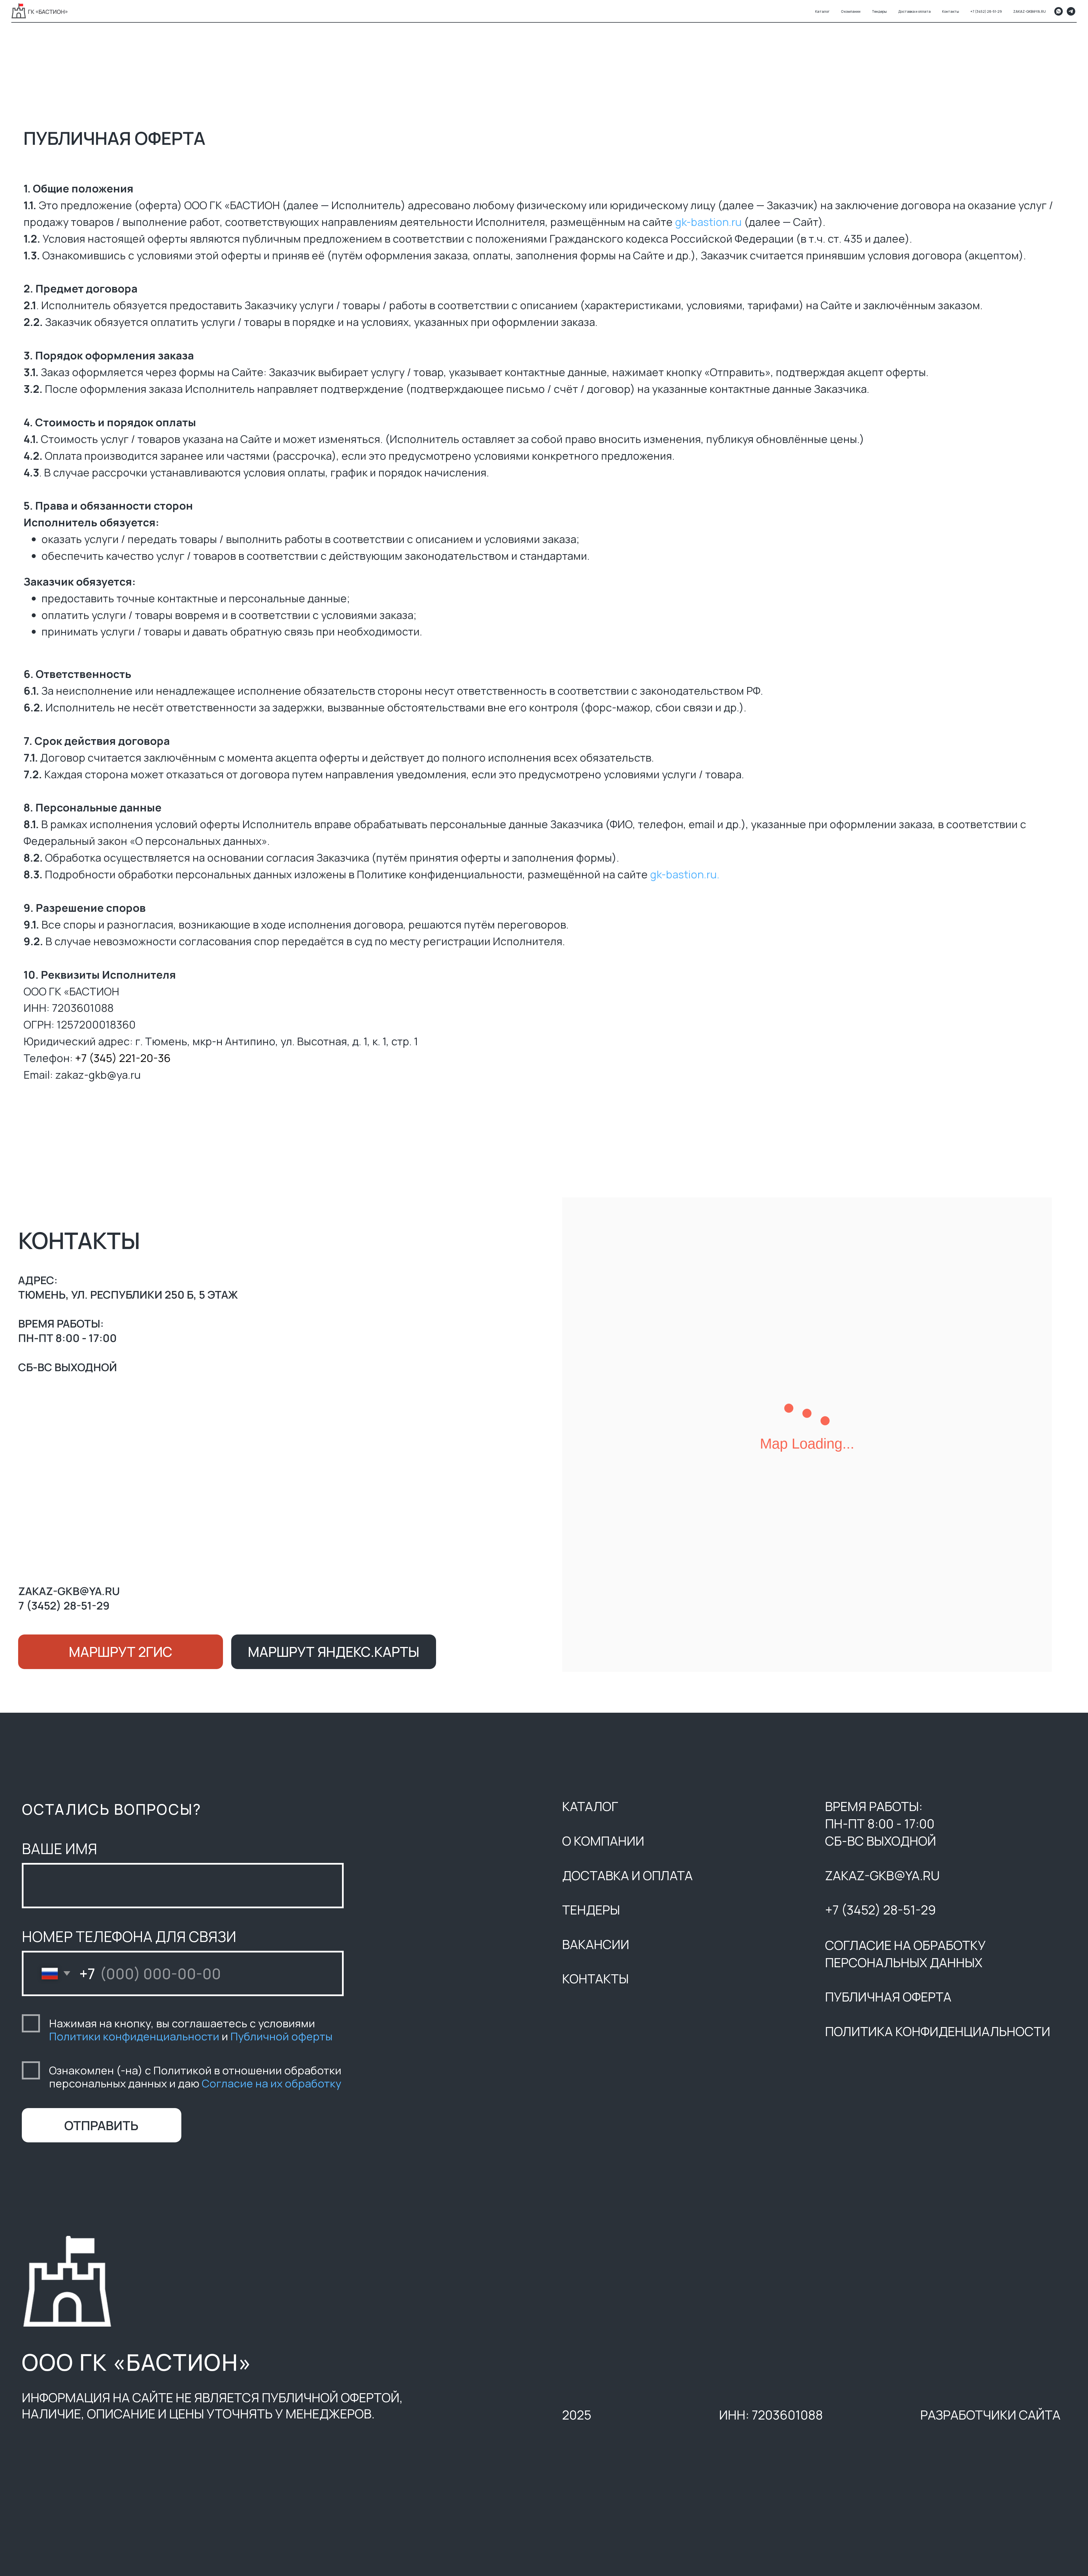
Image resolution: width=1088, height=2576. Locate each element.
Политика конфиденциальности (938, 2031)
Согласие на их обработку (271, 2083)
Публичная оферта (888, 1997)
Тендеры (879, 11)
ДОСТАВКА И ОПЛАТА (627, 1875)
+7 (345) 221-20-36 (123, 1058)
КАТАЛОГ (590, 1806)
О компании (851, 11)
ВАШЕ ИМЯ (59, 1848)
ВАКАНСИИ (596, 1944)
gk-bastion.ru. (686, 874)
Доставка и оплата (914, 11)
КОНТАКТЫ (595, 1978)
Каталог (822, 11)
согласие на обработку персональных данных (905, 1954)
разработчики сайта (990, 2415)
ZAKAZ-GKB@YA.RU (1029, 11)
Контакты (951, 11)
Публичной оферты (281, 2036)
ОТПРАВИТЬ (101, 2125)
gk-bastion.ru (708, 222)
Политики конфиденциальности (134, 2036)
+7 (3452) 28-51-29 (986, 11)
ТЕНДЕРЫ (591, 1910)
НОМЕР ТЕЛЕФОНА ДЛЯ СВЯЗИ (129, 1936)
